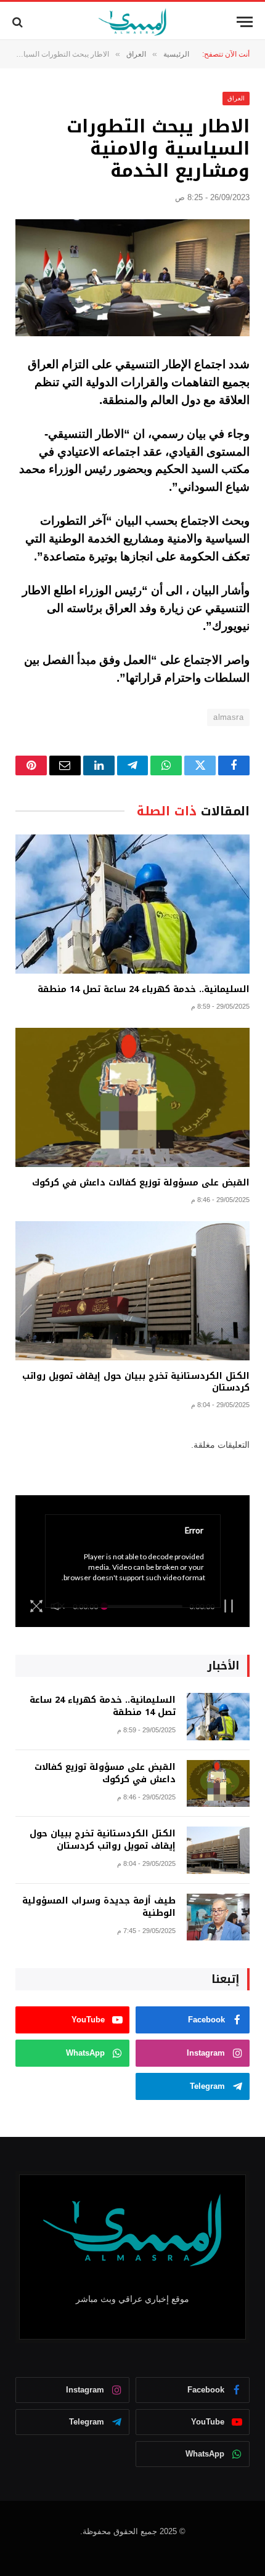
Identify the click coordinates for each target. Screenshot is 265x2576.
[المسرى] (133, 22)
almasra (228, 717)
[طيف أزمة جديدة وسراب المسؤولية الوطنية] (218, 1917)
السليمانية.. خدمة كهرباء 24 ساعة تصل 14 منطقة (144, 989)
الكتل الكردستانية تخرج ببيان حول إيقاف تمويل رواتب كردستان (136, 1382)
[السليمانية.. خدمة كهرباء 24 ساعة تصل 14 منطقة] (132, 904)
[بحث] (19, 22)
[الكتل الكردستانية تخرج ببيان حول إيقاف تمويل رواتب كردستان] (132, 1291)
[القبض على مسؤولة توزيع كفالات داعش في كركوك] (132, 1097)
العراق (236, 98)
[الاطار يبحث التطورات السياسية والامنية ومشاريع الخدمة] (132, 278)
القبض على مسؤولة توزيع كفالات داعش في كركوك (141, 1183)
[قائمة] (245, 22)
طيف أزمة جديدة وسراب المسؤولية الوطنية (99, 1907)
